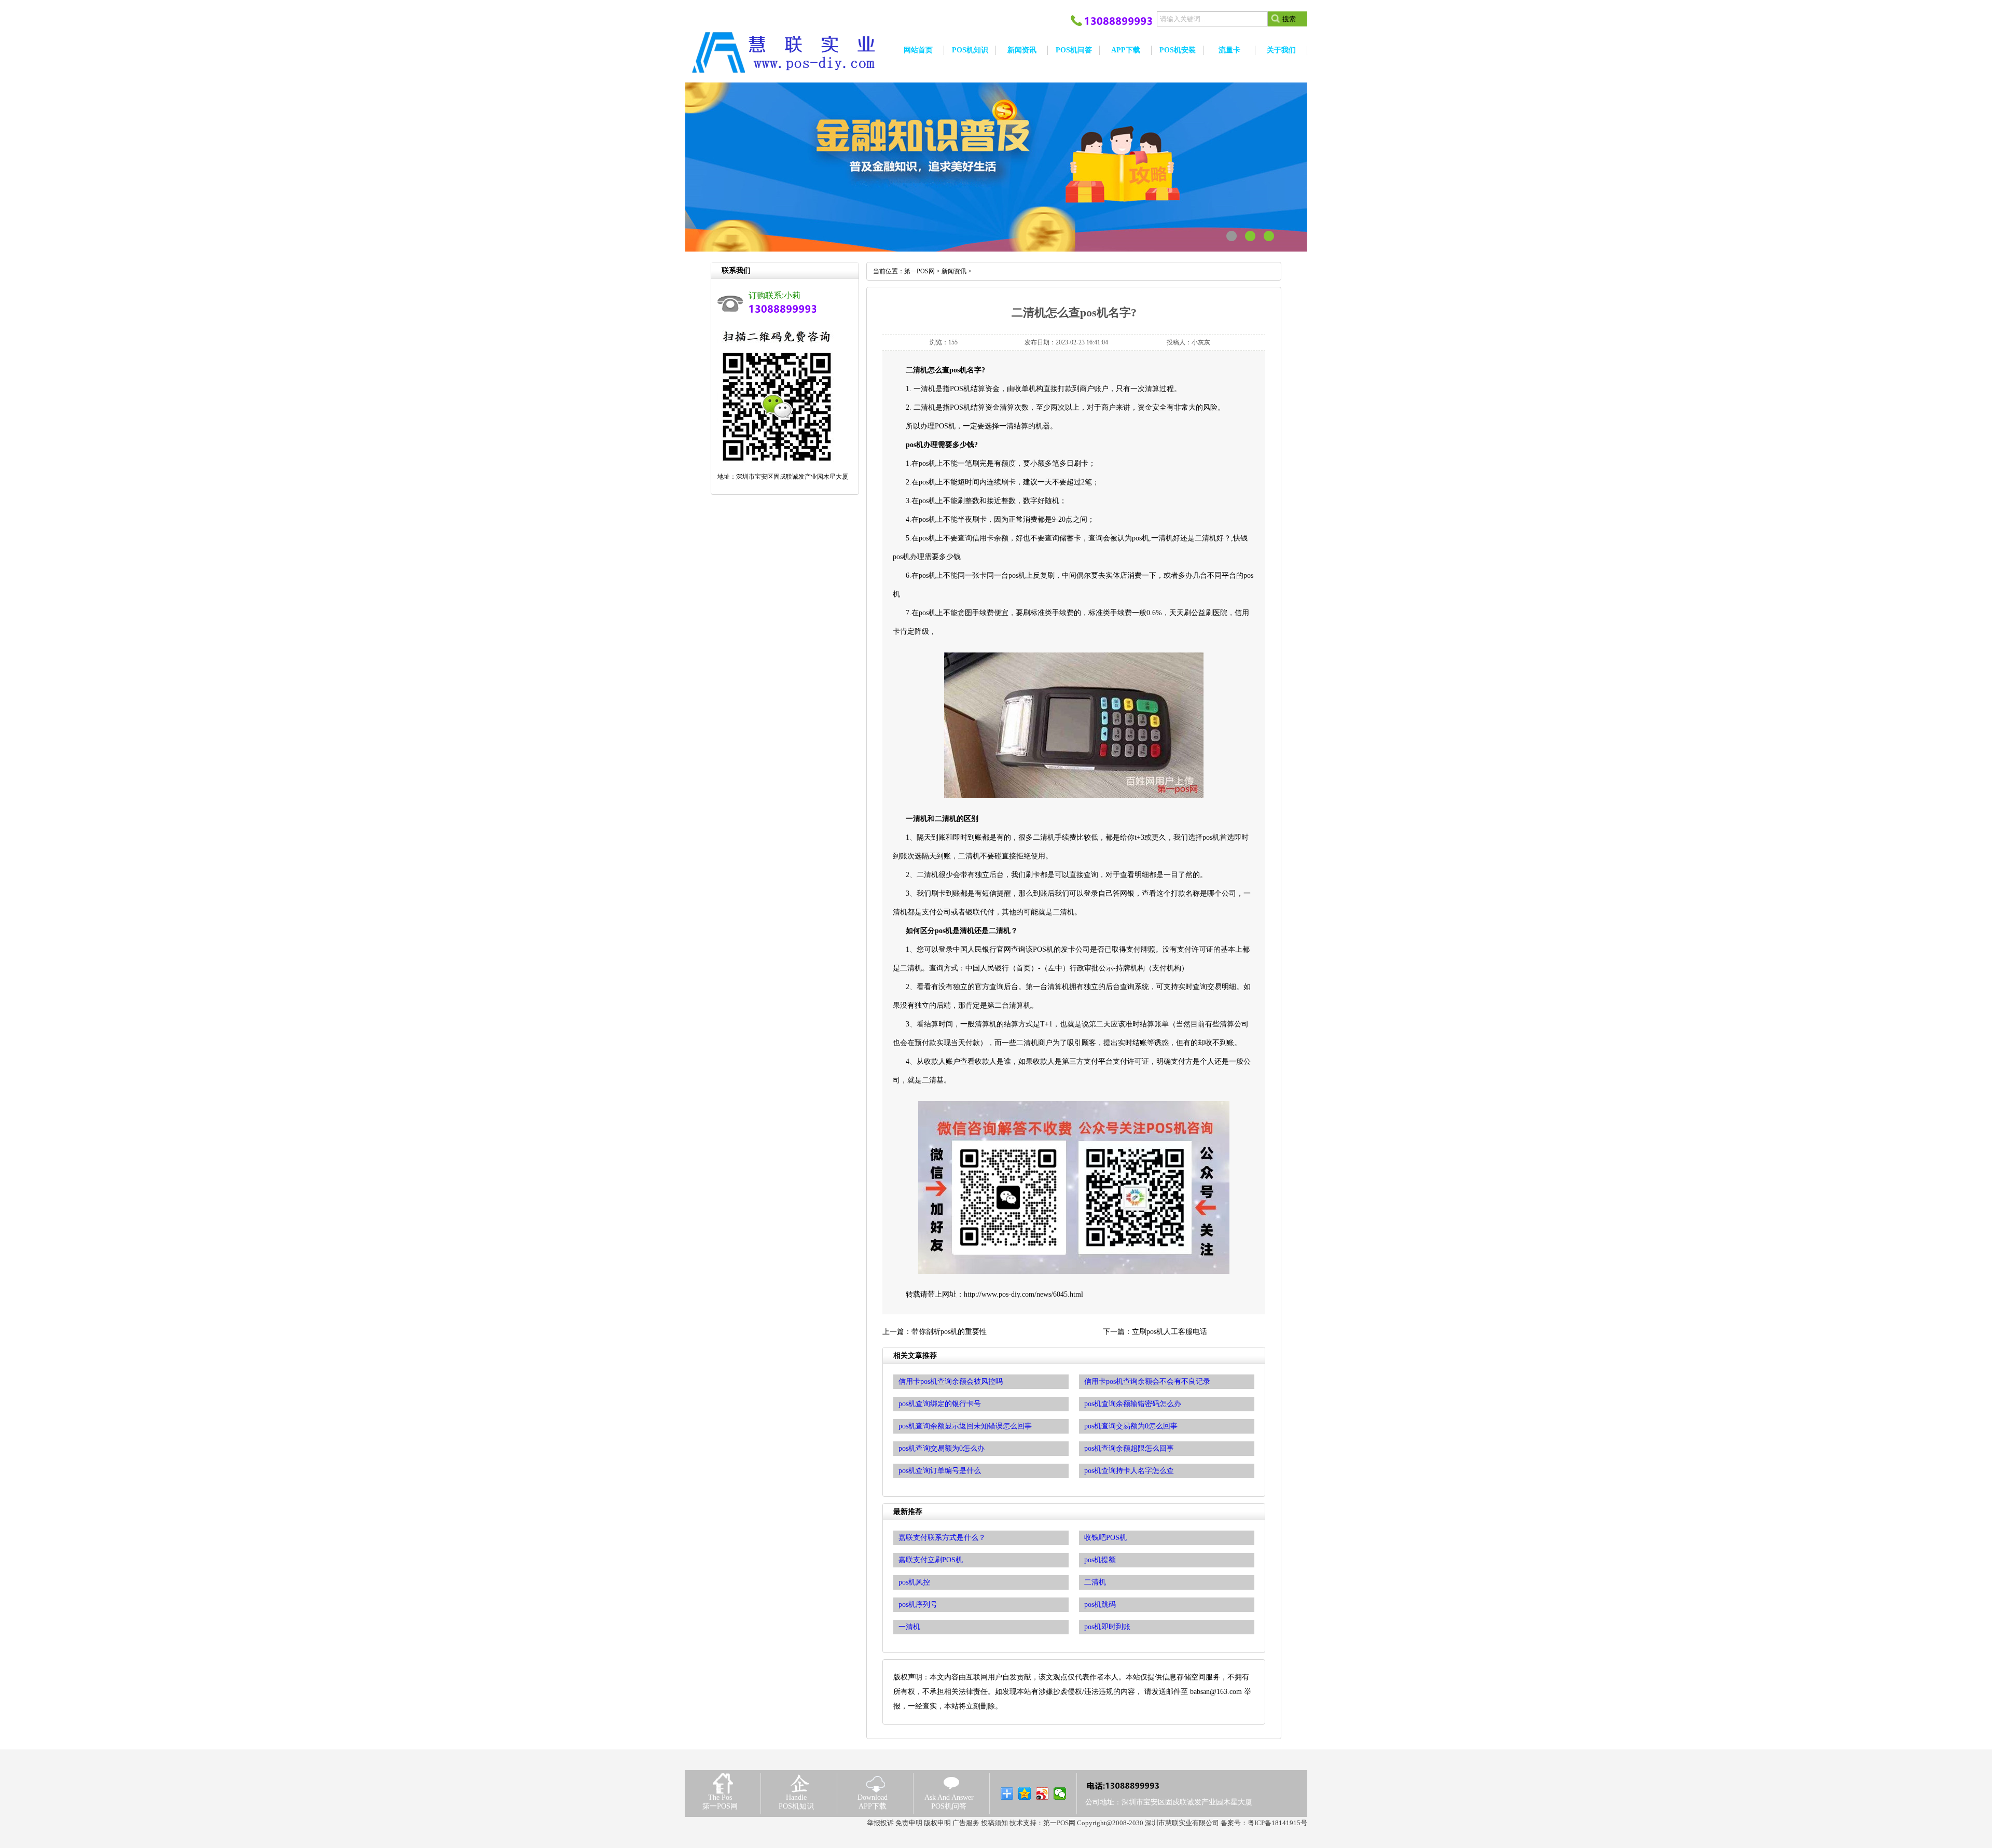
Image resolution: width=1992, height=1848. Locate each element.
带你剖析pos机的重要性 (949, 1332)
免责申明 (909, 1823)
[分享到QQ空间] (1025, 1794)
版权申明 (937, 1823)
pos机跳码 (1100, 1604)
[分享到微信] (1060, 1794)
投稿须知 (994, 1823)
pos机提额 (1100, 1560)
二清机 (1095, 1582)
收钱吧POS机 (1105, 1538)
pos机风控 (914, 1582)
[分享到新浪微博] (1042, 1794)
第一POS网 (919, 271)
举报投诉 (880, 1823)
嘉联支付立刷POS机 (931, 1560)
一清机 (909, 1627)
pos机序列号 (918, 1604)
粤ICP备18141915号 (1277, 1823)
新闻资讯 (954, 271)
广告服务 (966, 1823)
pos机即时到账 (1107, 1627)
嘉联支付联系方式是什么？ (942, 1538)
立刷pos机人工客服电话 (1170, 1332)
